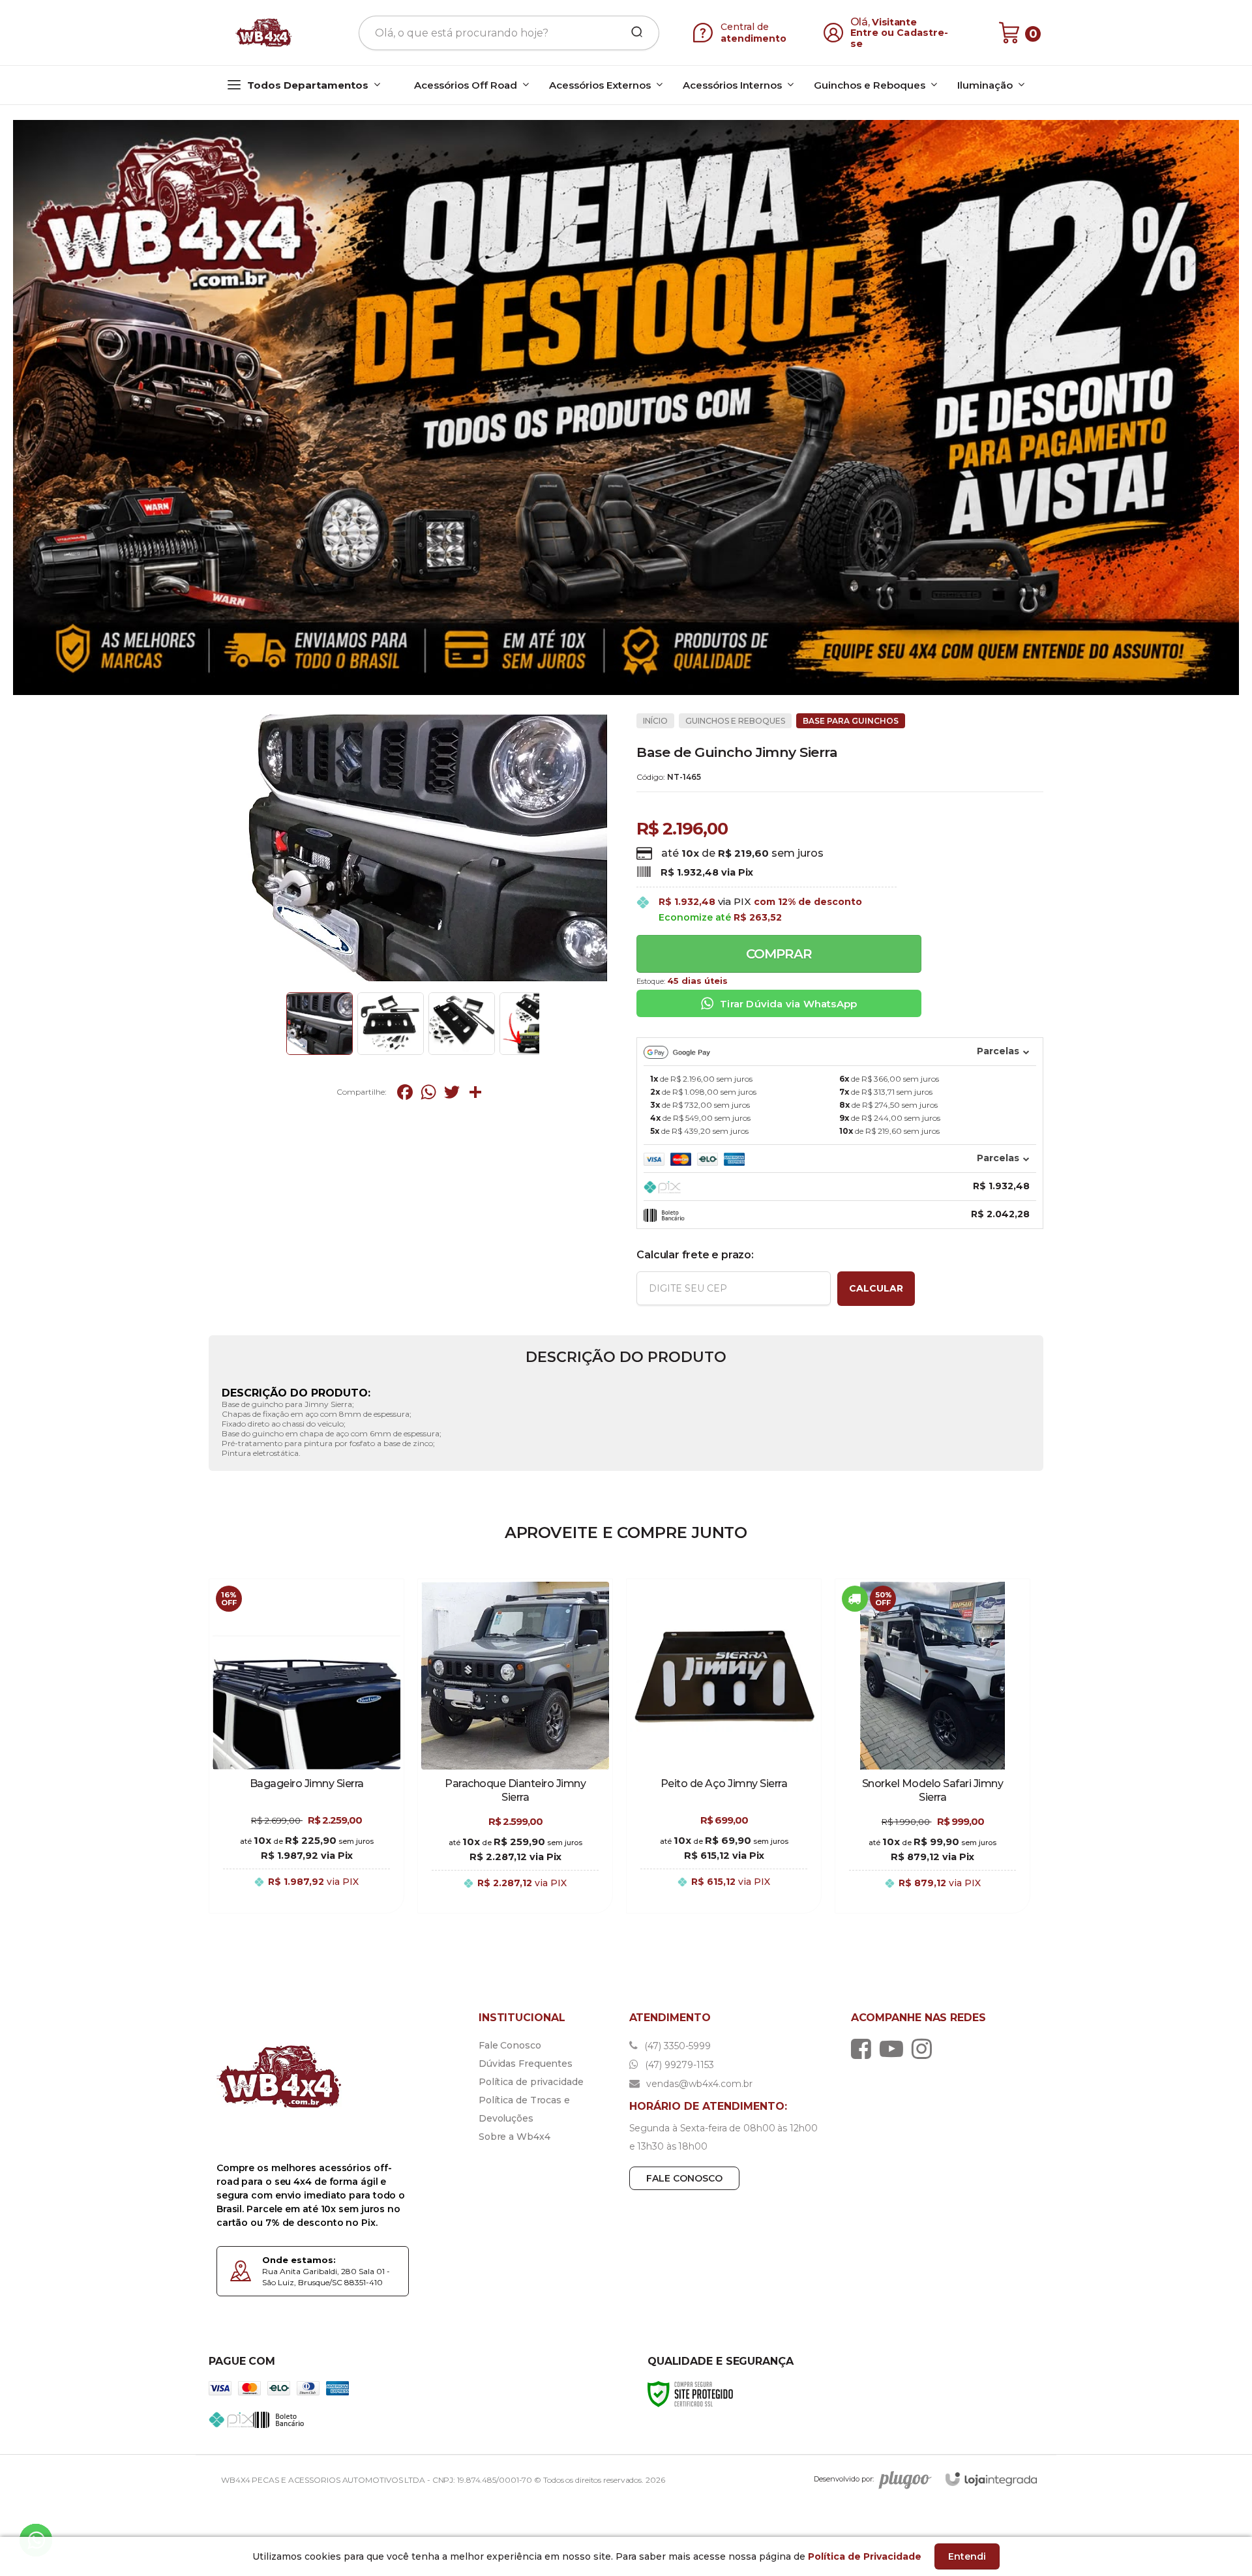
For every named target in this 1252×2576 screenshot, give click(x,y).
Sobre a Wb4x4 (514, 2137)
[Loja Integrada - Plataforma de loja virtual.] (991, 2479)
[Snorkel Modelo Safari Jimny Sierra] (932, 1746)
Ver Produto (306, 1896)
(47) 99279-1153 (678, 2065)
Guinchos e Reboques (735, 721)
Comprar (779, 954)
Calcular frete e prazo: (695, 1255)
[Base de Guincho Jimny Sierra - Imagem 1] (320, 1024)
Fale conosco (684, 2178)
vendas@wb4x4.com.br (698, 2084)
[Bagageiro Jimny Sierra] (306, 1746)
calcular (876, 1288)
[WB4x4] (265, 33)
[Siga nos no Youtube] (895, 2049)
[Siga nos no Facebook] (864, 2049)
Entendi (967, 2556)
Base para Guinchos (851, 721)
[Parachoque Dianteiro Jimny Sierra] (515, 1746)
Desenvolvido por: (844, 2479)
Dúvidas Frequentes (526, 2064)
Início (655, 721)
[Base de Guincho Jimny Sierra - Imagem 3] (462, 1024)
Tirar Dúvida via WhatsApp (788, 1004)
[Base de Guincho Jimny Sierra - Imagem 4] (533, 1024)
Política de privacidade (531, 2082)
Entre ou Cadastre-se (900, 38)
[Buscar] (633, 33)
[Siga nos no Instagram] (925, 2049)
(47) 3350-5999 (676, 2046)
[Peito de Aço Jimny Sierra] (724, 1746)
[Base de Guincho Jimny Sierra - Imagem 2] (391, 1024)
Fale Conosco (510, 2045)
